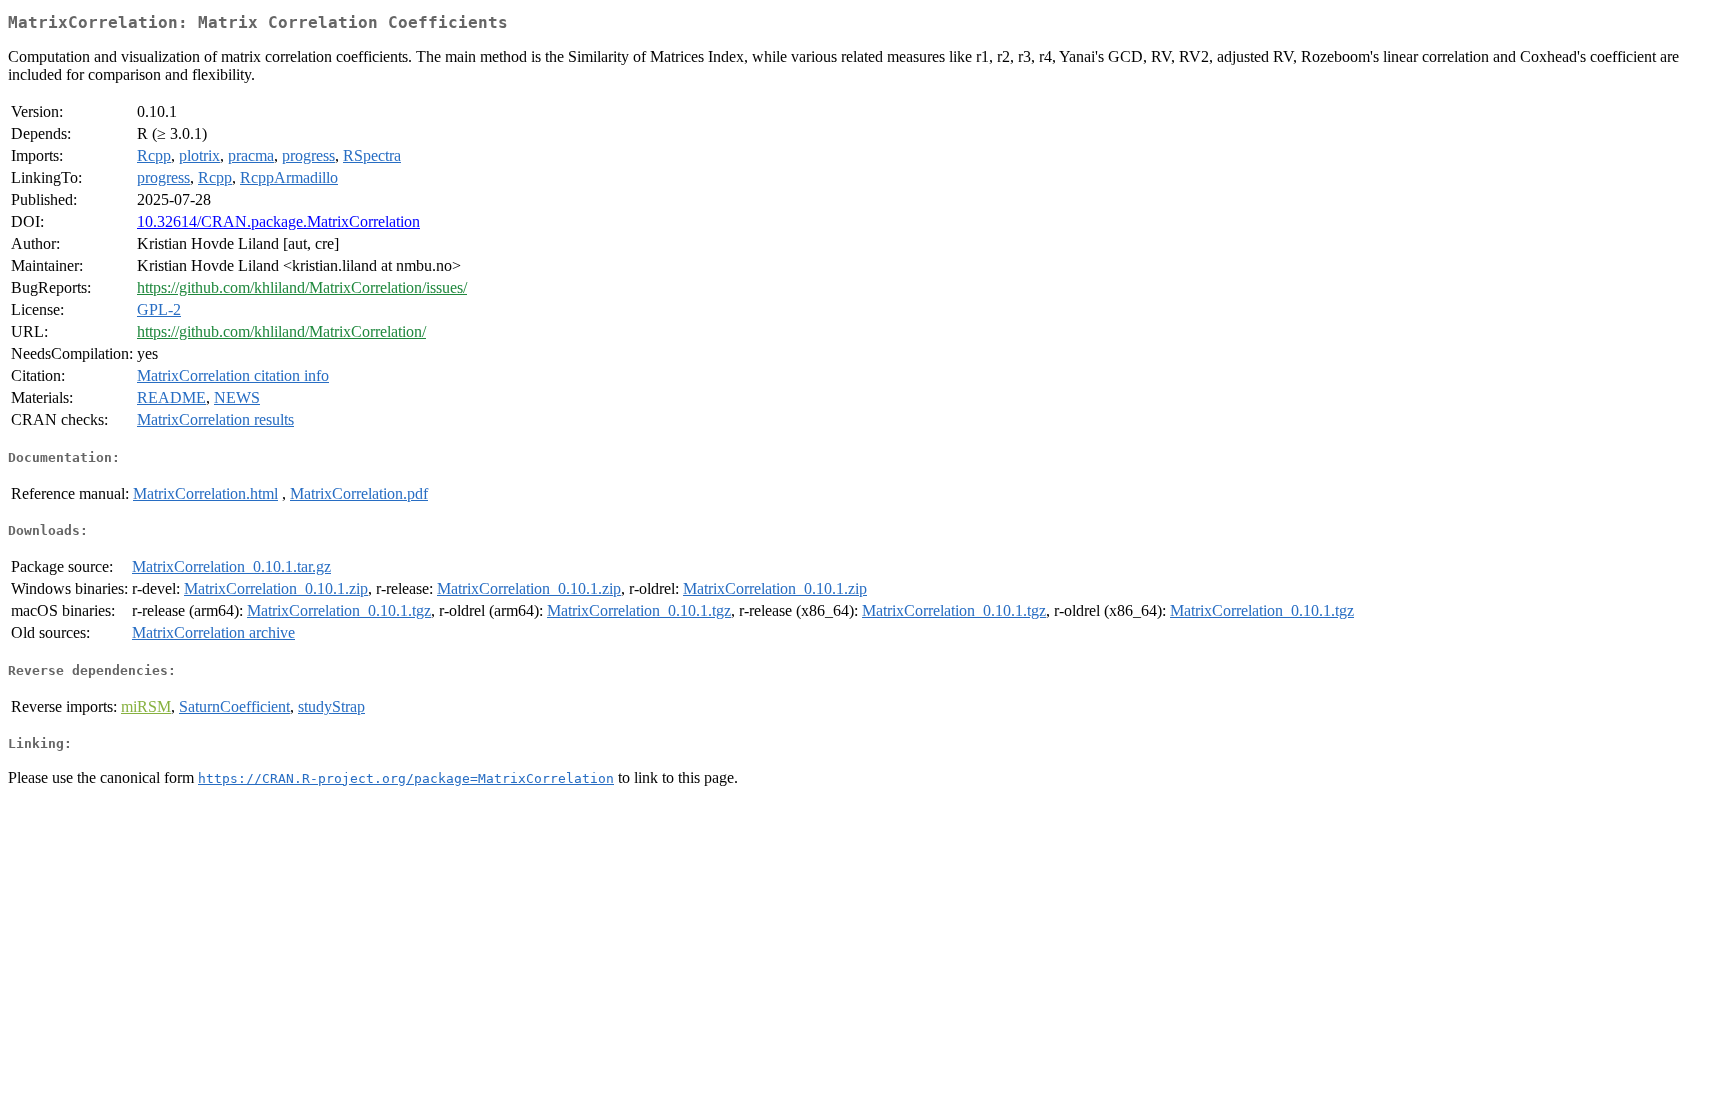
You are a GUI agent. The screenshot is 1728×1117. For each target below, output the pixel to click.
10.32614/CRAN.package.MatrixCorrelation (278, 221)
